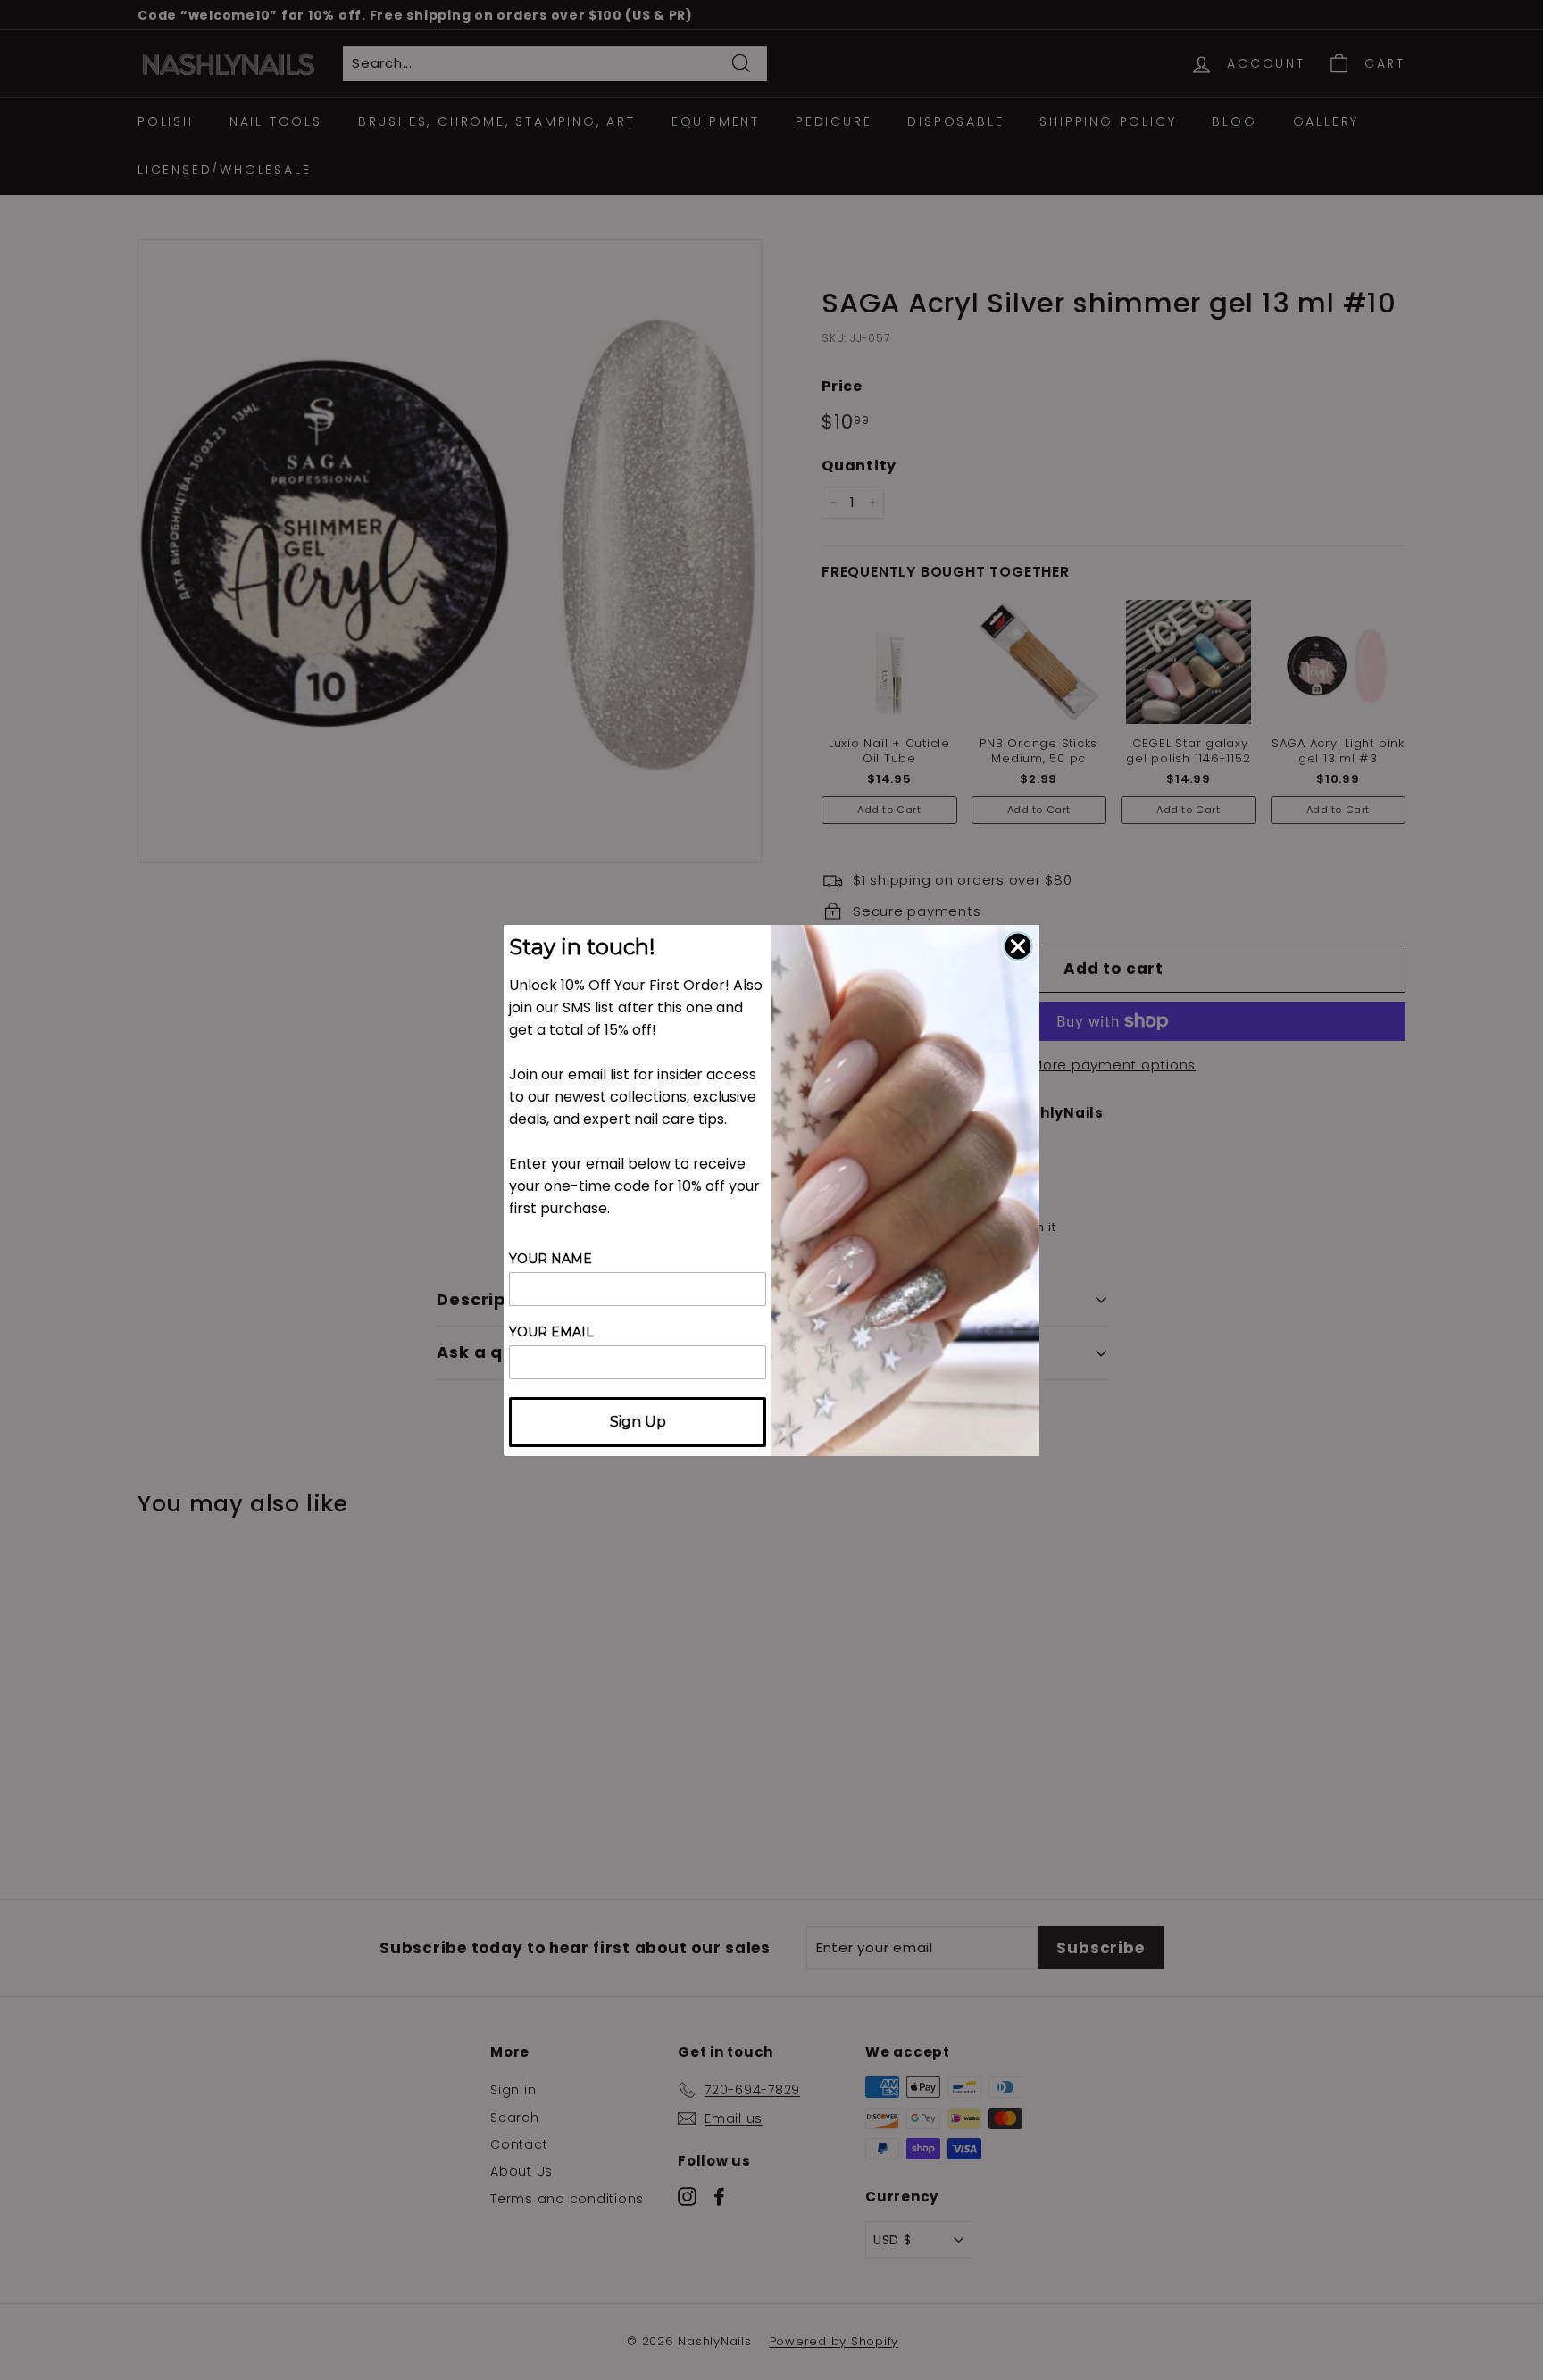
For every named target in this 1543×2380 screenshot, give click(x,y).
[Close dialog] (1018, 946)
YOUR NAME (550, 1259)
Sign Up (638, 1422)
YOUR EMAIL (551, 1332)
